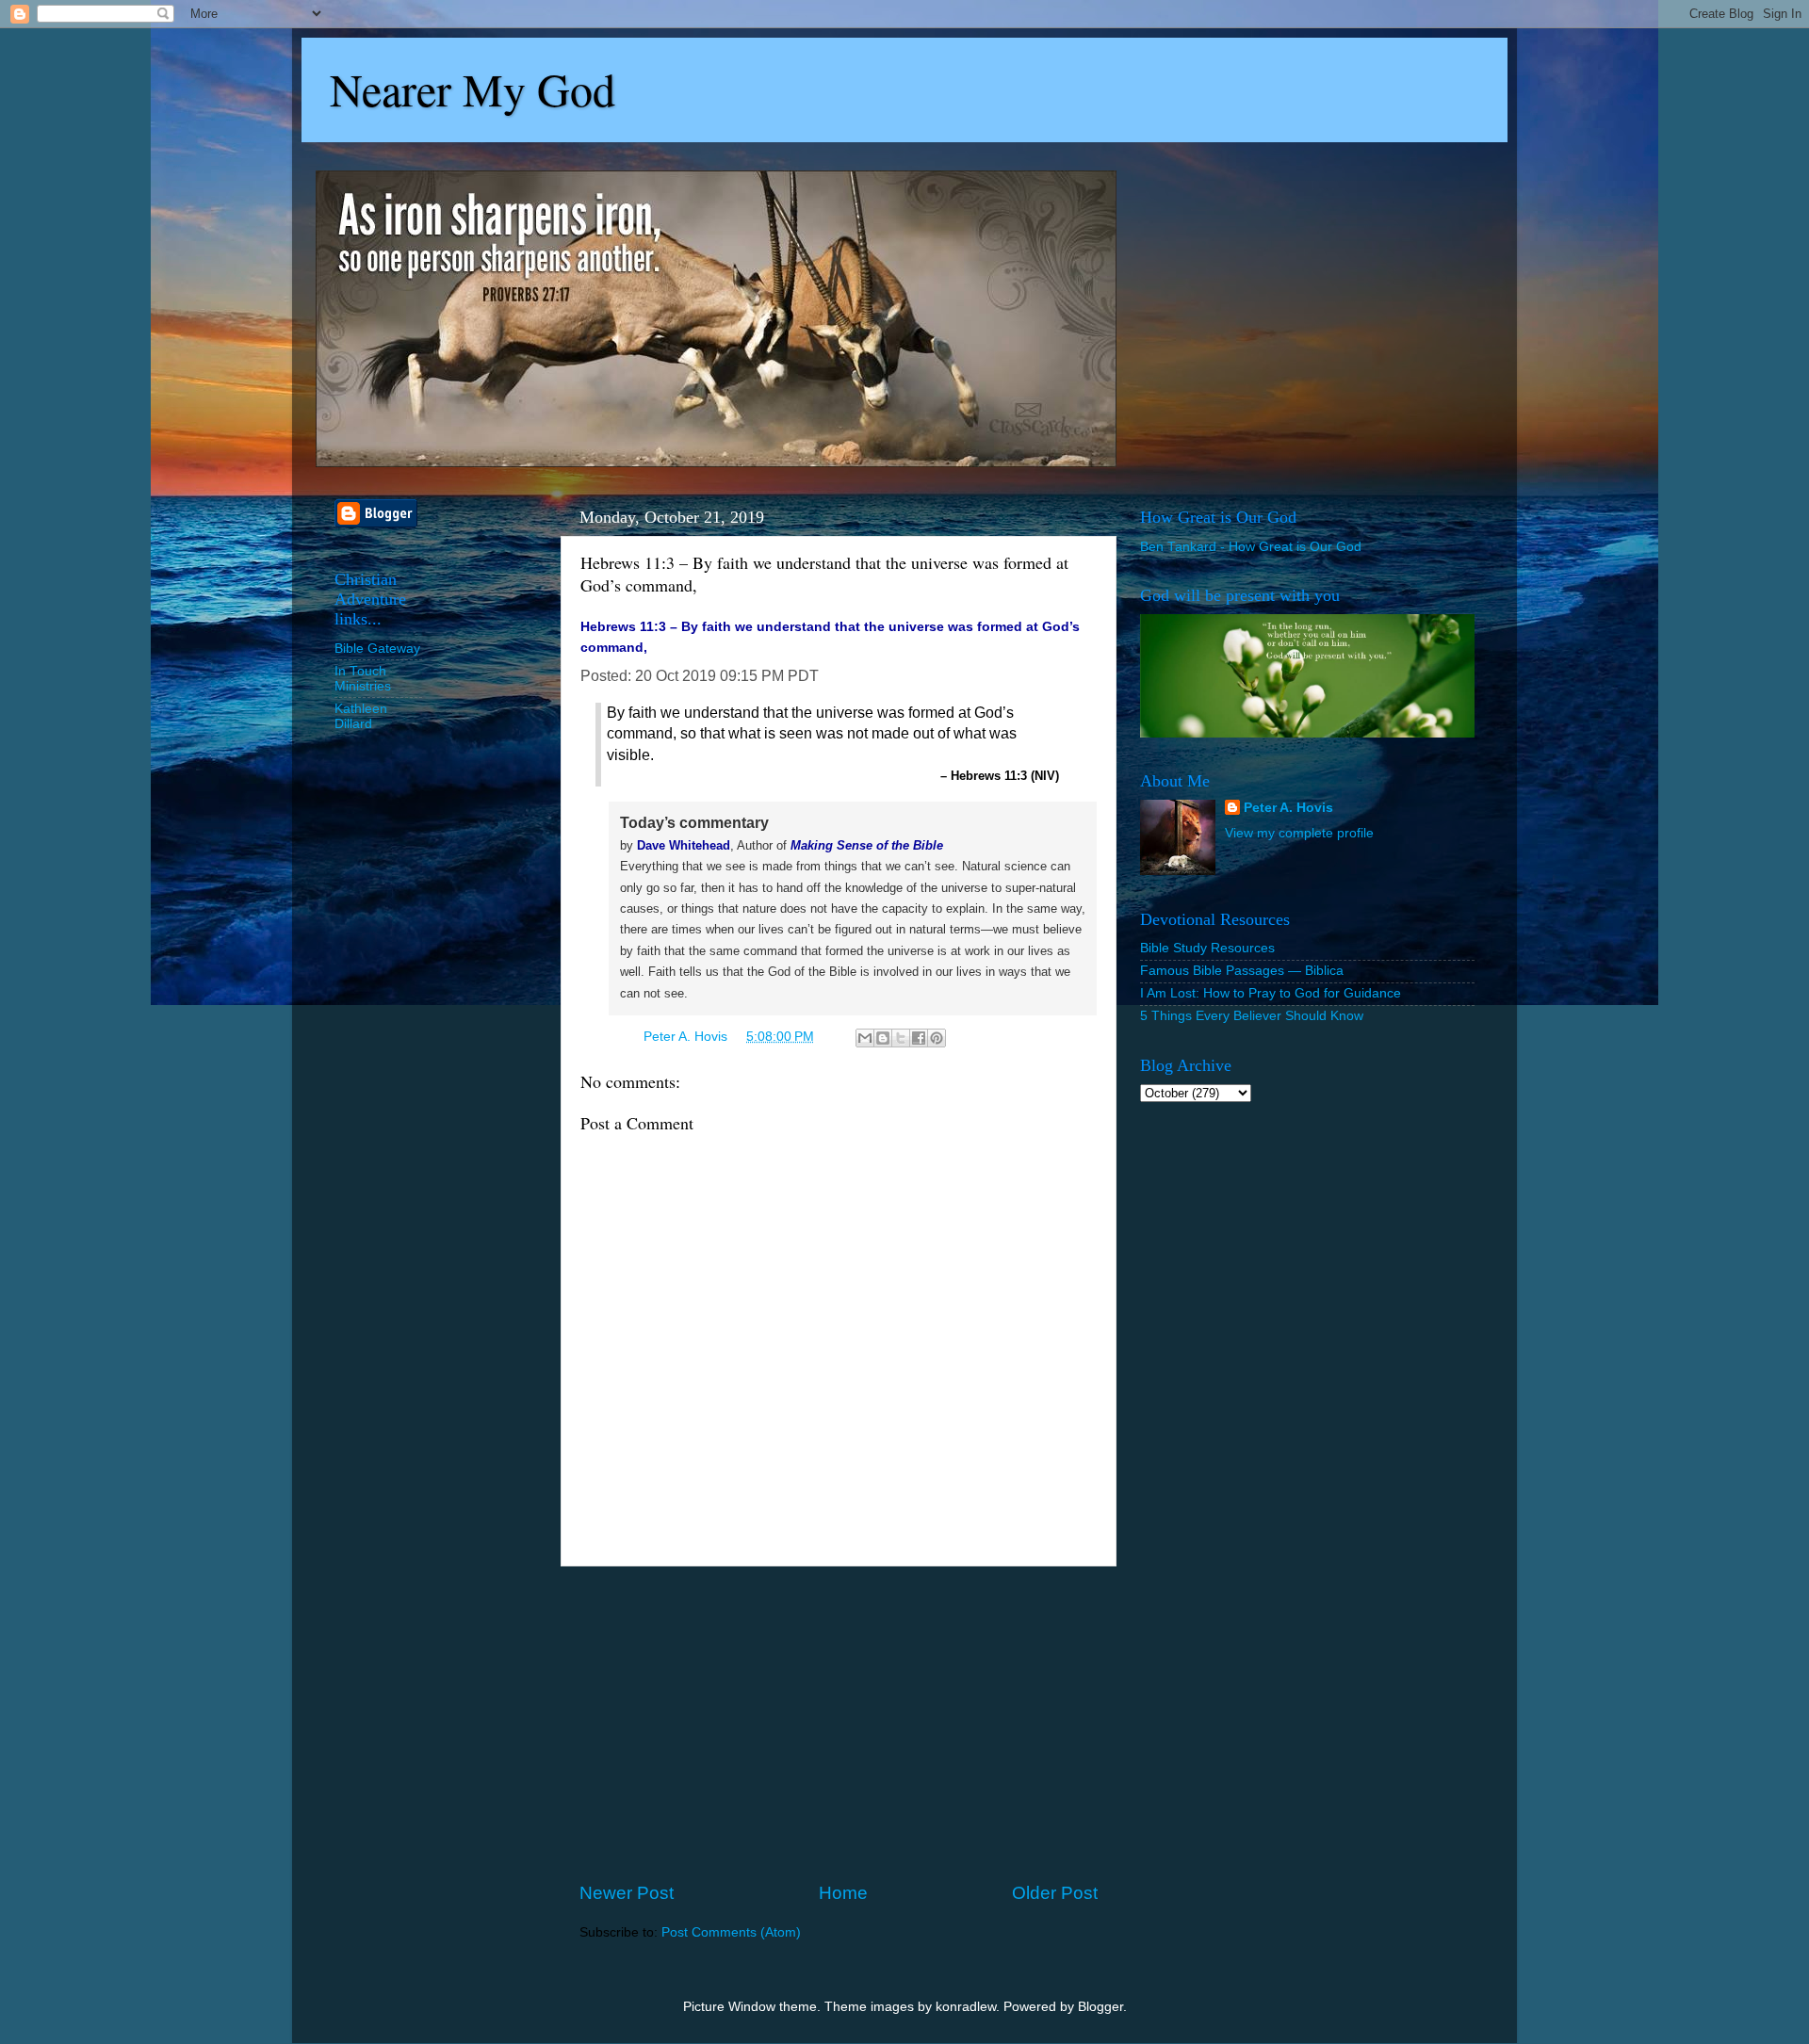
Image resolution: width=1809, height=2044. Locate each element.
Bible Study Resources (1207, 948)
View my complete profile (1299, 833)
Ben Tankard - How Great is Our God (1251, 547)
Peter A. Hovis (1288, 808)
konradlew (966, 2007)
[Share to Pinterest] (937, 1038)
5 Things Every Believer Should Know (1252, 1016)
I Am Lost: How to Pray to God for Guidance (1271, 993)
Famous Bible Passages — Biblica (1242, 971)
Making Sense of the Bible (867, 845)
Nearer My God (473, 89)
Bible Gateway (377, 649)
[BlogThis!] (883, 1038)
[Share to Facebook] (919, 1038)
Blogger (1100, 2007)
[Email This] (865, 1038)
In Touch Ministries (363, 679)
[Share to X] (901, 1038)
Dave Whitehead (684, 845)
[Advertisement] (839, 1724)
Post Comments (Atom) (731, 1932)
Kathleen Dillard (361, 716)
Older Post (1055, 1893)
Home (843, 1893)
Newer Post (627, 1893)
